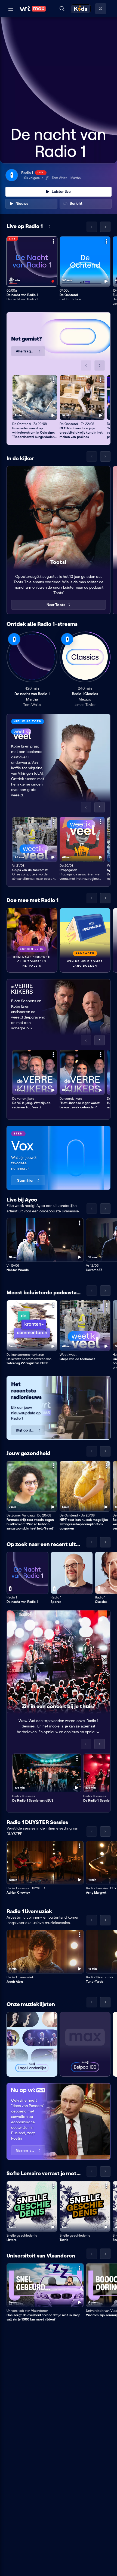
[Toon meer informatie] (53, 241)
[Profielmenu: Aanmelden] (101, 9)
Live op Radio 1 (25, 226)
